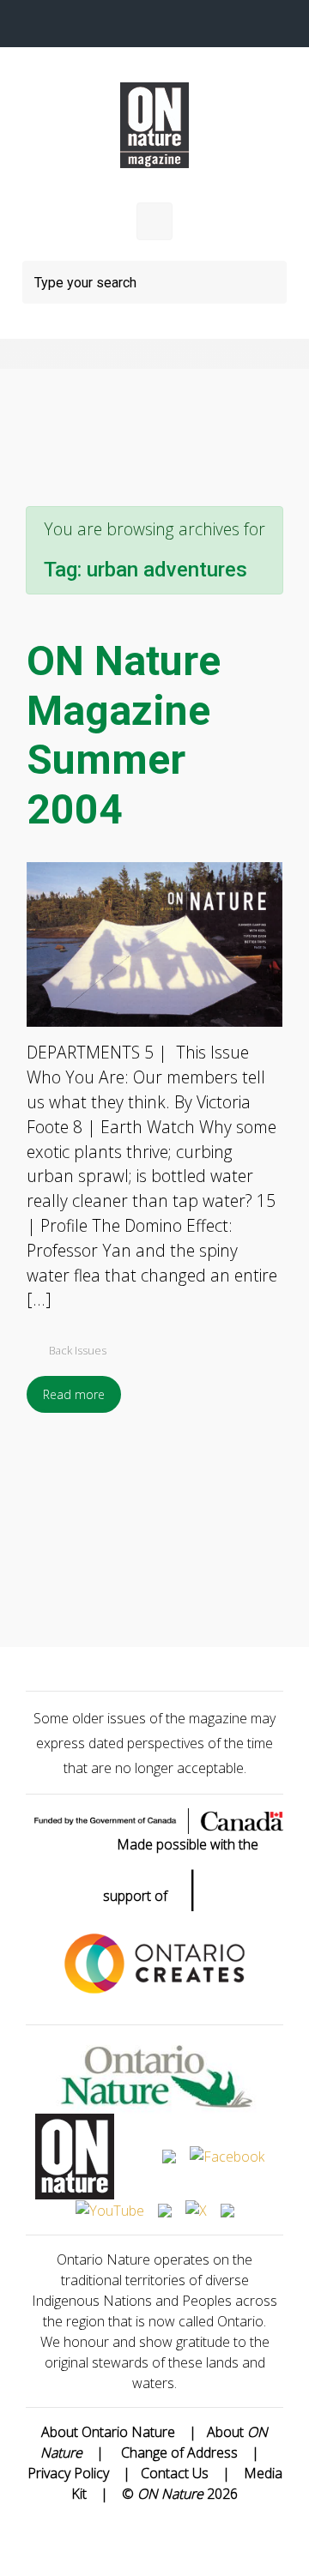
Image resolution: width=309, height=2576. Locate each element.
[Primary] (154, 221)
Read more (74, 1394)
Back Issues (78, 1350)
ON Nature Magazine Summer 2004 (124, 735)
